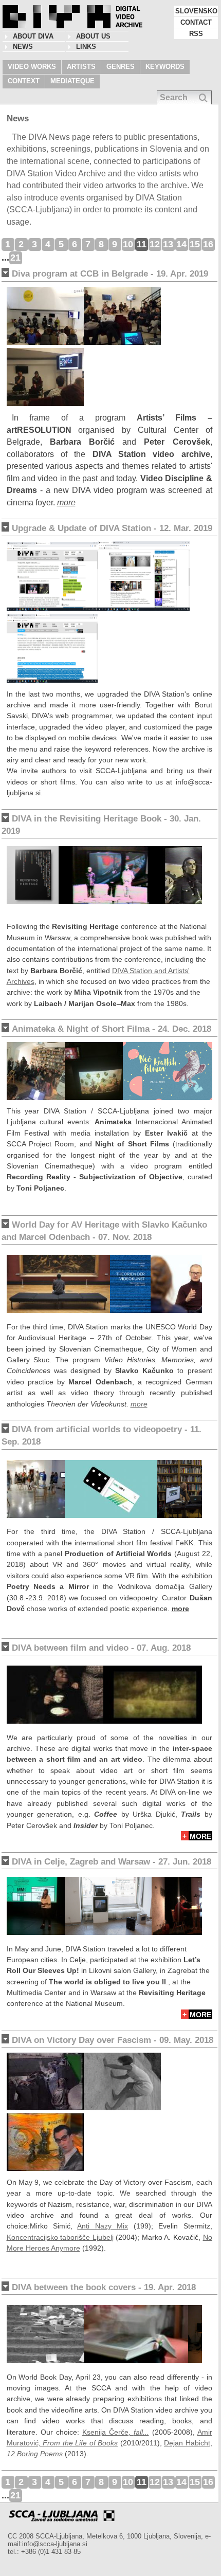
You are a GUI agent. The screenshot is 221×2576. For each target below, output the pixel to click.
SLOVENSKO (196, 11)
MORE (200, 1836)
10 (128, 244)
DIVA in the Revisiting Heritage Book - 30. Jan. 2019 (101, 825)
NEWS (23, 47)
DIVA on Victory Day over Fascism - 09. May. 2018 (113, 2040)
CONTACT (196, 22)
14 (181, 244)
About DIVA (33, 36)
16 (208, 244)
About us (93, 36)
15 (195, 244)
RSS (196, 34)
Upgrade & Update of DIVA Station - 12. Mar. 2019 (112, 528)
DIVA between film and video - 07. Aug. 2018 (101, 1648)
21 (15, 258)
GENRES (121, 67)
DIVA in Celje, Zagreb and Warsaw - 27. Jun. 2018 (112, 1862)
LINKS (86, 47)
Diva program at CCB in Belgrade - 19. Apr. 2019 (110, 274)
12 (155, 244)
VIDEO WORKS (32, 67)
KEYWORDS (165, 67)
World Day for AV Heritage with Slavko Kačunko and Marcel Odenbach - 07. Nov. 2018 (104, 1231)
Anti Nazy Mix (103, 2226)
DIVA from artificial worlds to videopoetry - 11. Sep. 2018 (102, 1436)
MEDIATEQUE (72, 81)
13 (168, 244)
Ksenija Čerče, (116, 2432)
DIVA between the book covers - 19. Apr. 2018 (104, 2287)
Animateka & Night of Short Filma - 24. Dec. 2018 (112, 1029)
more (66, 503)
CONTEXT (24, 81)
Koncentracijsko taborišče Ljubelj (60, 2237)
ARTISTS (81, 67)
